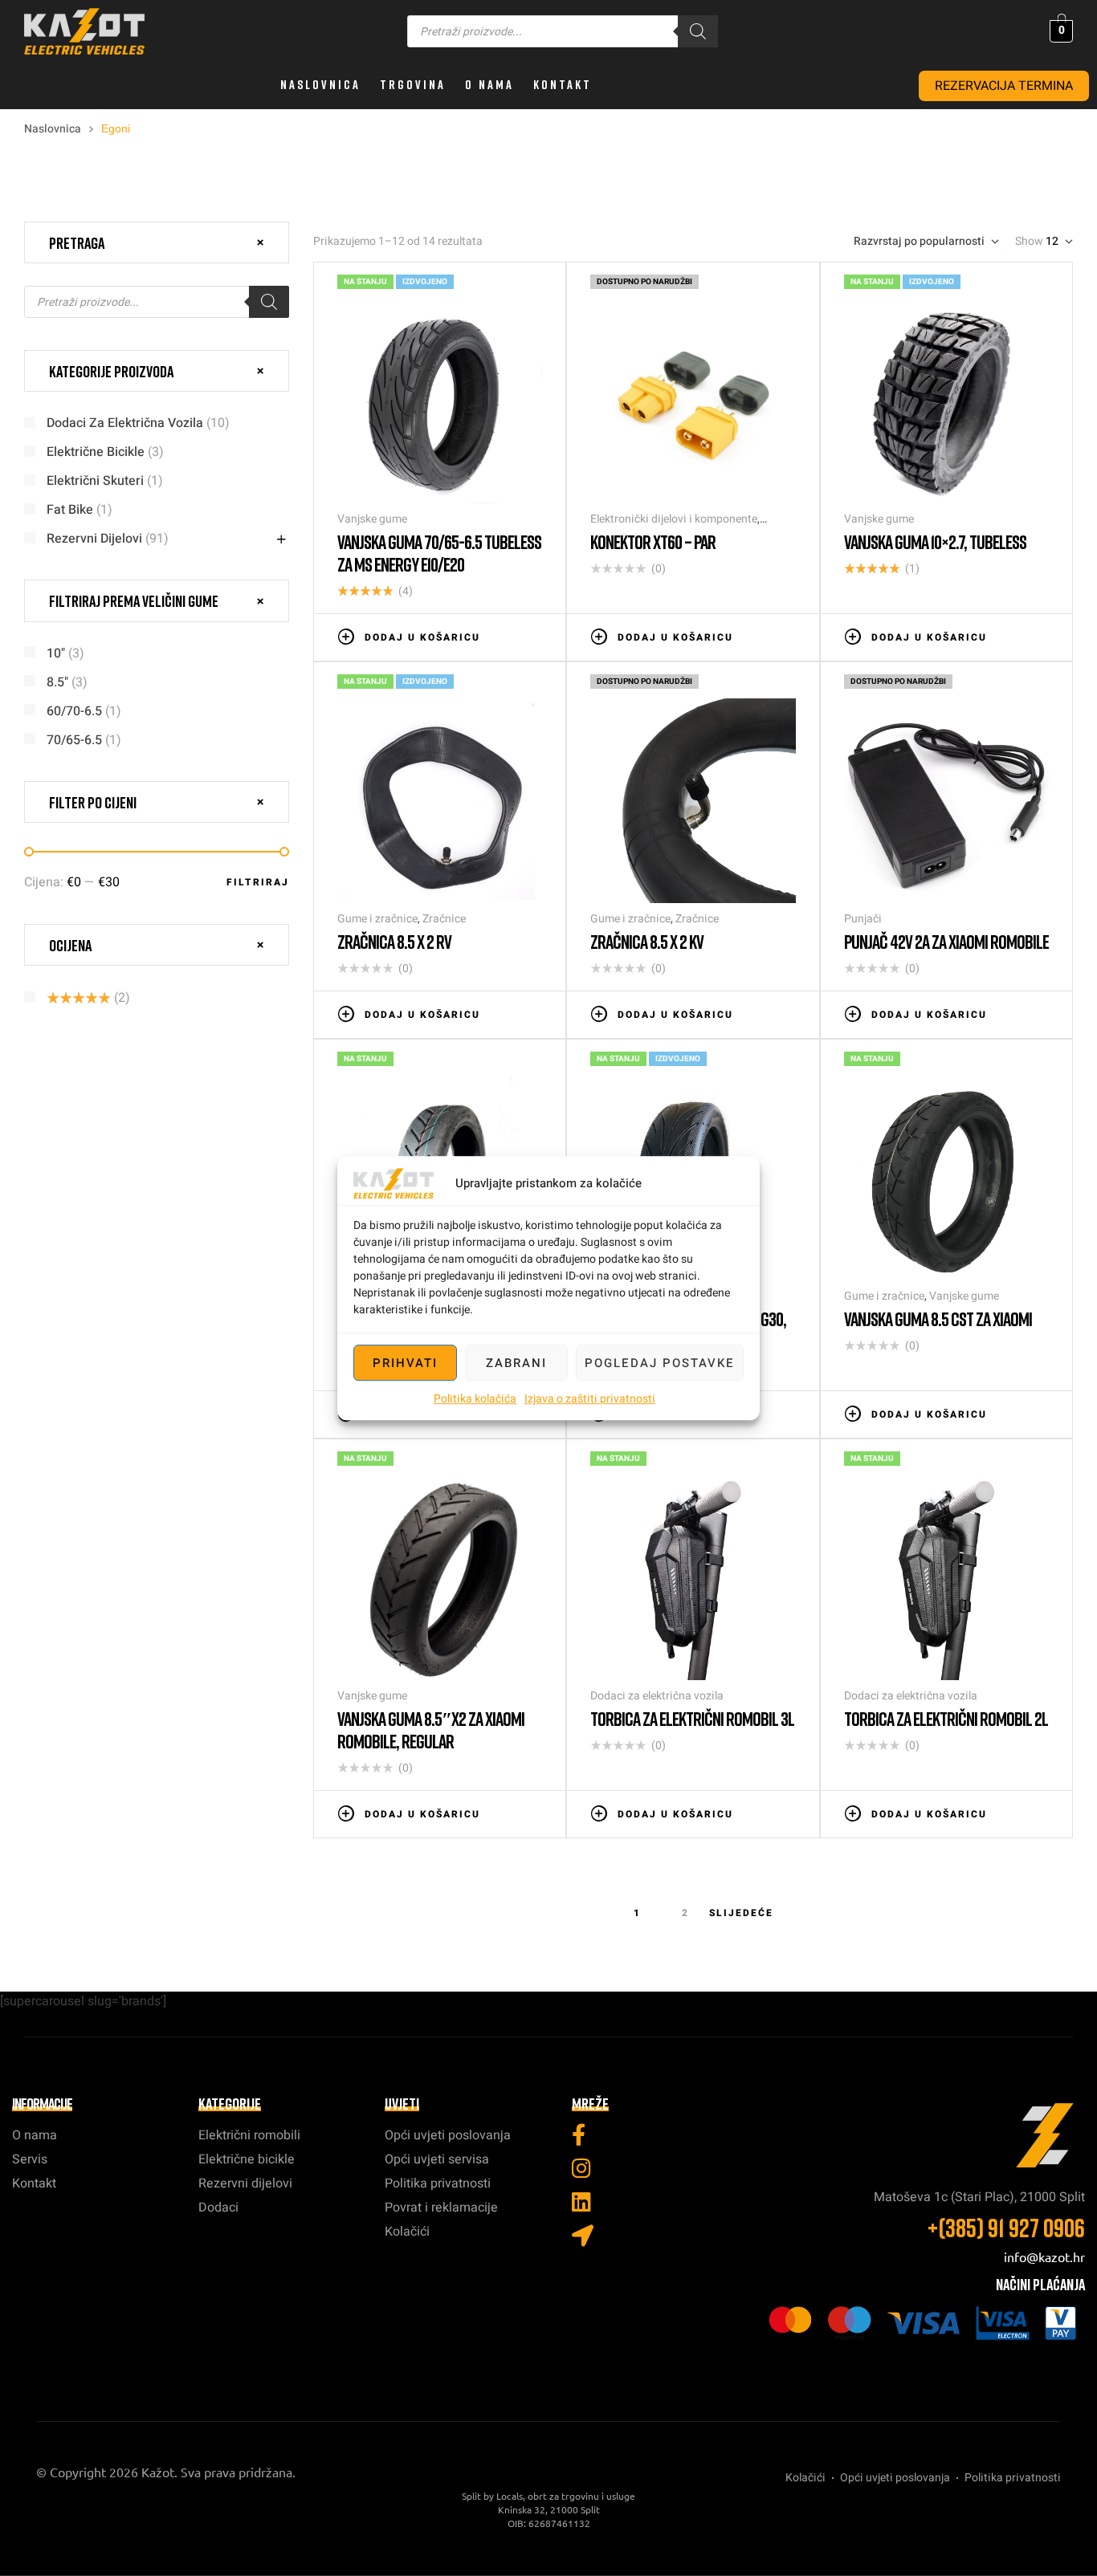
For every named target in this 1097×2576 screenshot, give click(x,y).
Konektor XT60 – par (653, 541)
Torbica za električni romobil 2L (946, 1718)
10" (56, 653)
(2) (88, 998)
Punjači (863, 919)
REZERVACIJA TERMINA (1004, 86)
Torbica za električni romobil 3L (692, 1718)
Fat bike (70, 510)
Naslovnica (53, 129)
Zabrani (516, 1363)
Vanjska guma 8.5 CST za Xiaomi (938, 1319)
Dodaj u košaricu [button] (422, 637)
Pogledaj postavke (660, 1363)
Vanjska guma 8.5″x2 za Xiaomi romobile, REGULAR (431, 1730)
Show (1029, 242)
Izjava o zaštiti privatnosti (590, 1399)
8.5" (57, 682)
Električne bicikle (96, 452)
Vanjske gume (372, 519)
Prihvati (405, 1363)
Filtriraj (258, 882)
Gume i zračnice (377, 919)
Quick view (534, 636)
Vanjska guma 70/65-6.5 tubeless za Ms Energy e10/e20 (439, 553)
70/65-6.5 (74, 740)
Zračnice (444, 919)
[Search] (698, 31)
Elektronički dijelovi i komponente (674, 519)
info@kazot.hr (1044, 2257)
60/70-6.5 (74, 711)
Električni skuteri (95, 481)
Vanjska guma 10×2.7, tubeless (935, 541)
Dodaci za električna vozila (657, 1696)
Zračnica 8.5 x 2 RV (394, 941)
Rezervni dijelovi (94, 539)
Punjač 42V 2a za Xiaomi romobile (946, 941)
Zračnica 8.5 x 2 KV (647, 941)
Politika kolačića (475, 1399)
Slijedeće (741, 1913)
